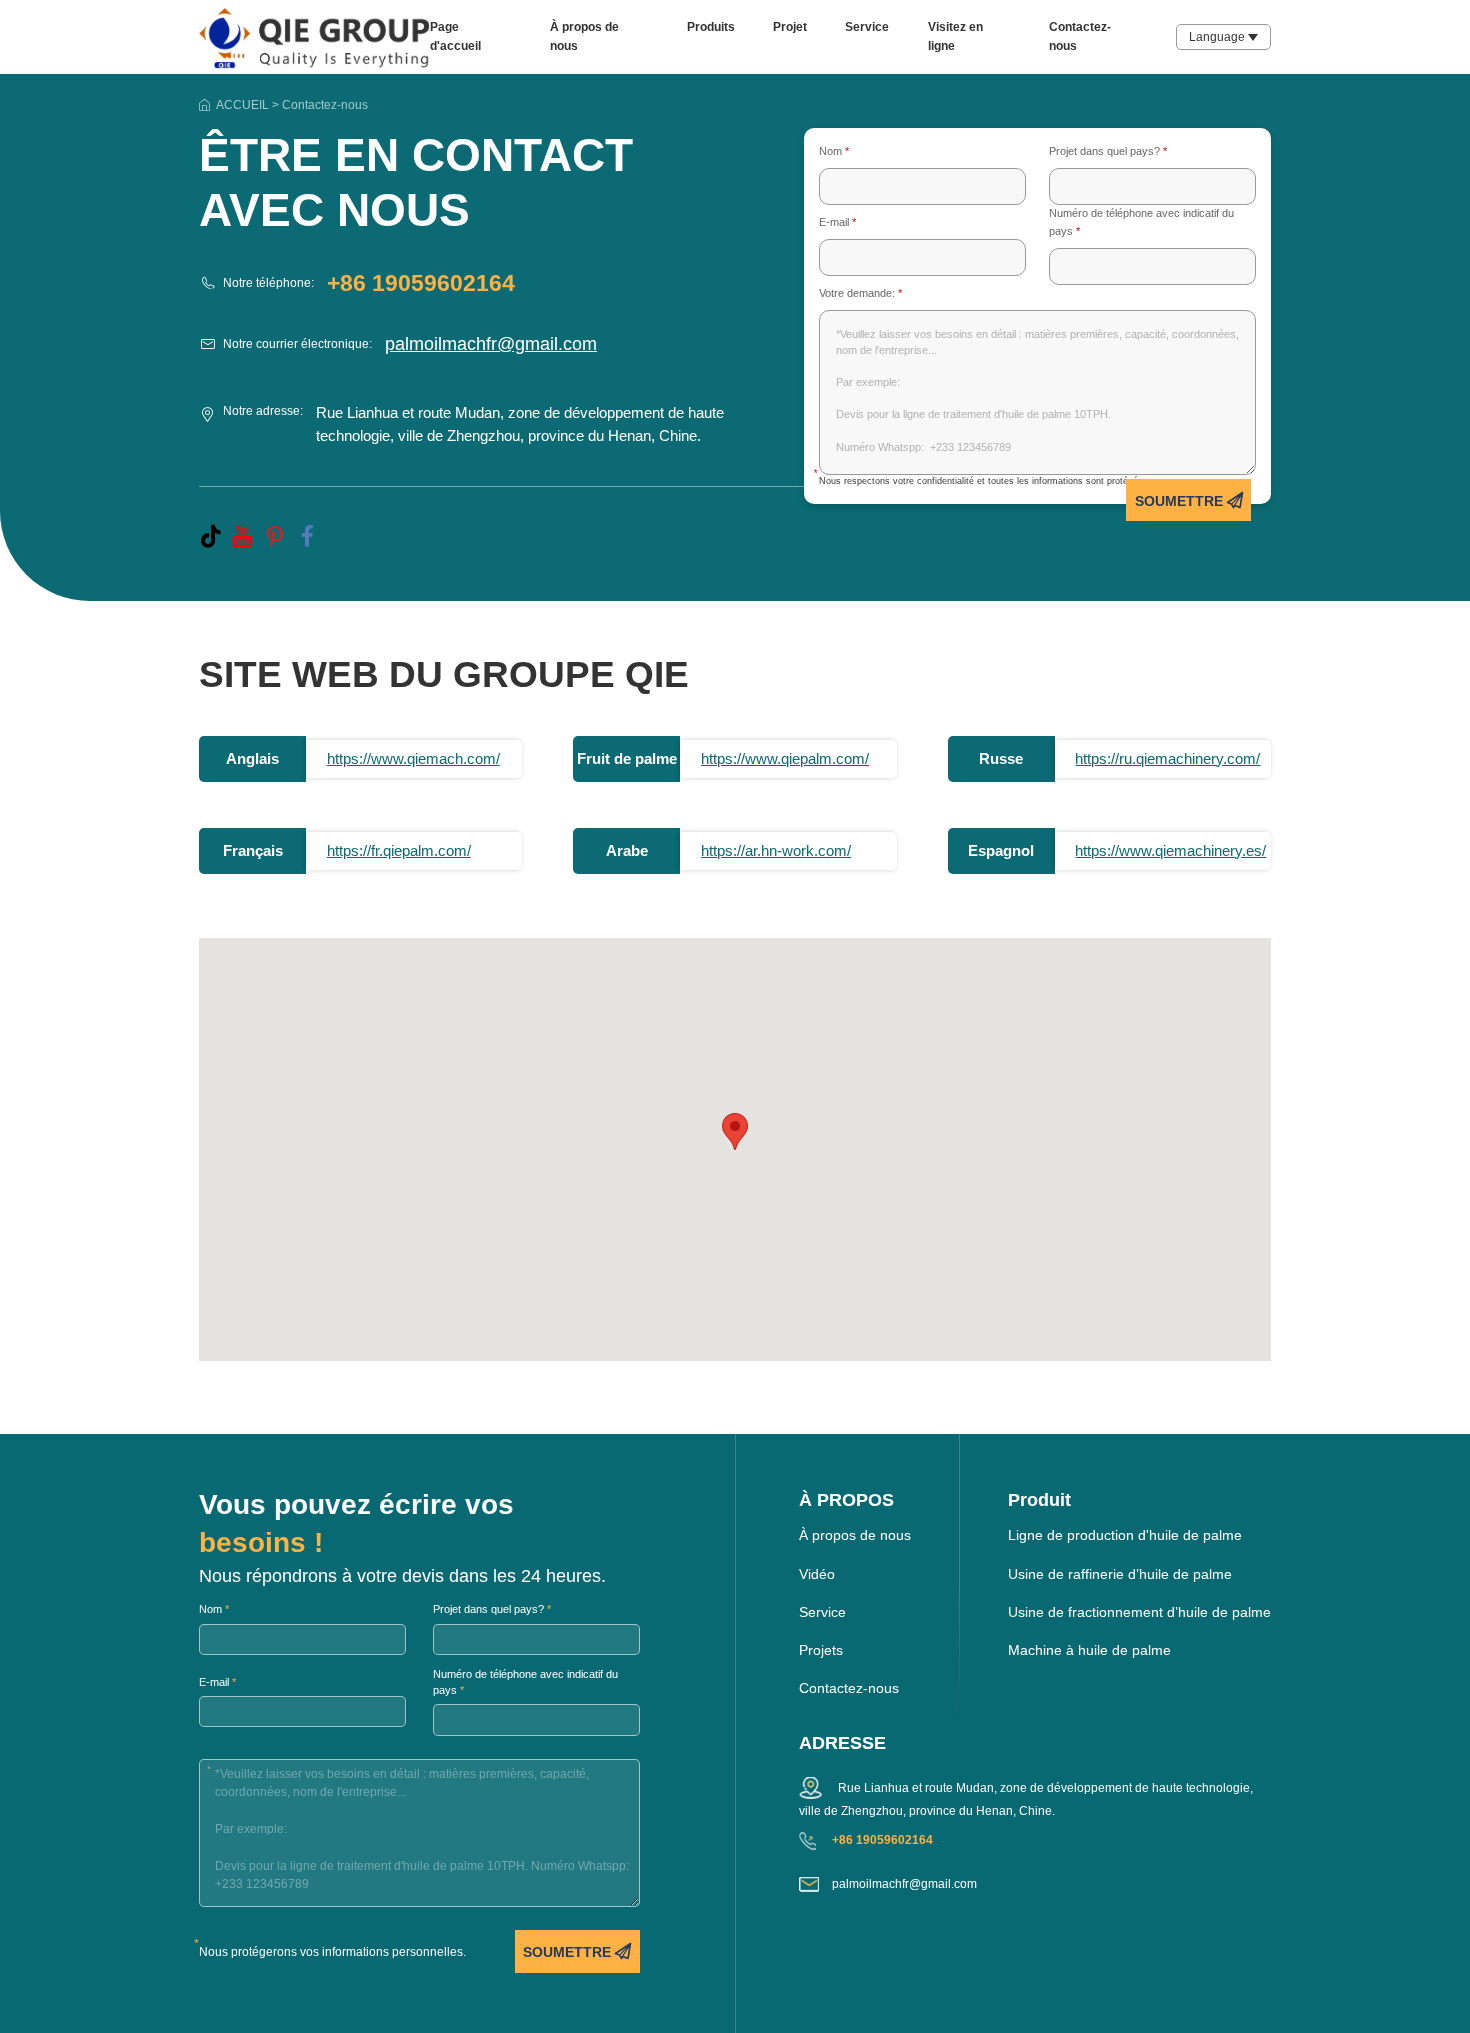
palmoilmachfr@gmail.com (491, 343)
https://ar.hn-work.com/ (776, 850)
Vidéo (817, 1574)
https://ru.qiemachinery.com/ (1167, 758)
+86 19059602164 (421, 283)
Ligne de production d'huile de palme (1125, 1535)
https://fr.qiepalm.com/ (399, 850)
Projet (790, 27)
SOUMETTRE (1181, 501)
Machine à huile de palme (1089, 1650)
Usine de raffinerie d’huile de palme (1120, 1574)
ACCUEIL (242, 105)
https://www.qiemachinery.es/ (1170, 850)
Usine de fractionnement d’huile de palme (1139, 1612)
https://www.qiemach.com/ (413, 758)
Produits (711, 27)
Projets (821, 1650)
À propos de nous (855, 1535)
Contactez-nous (849, 1688)
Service (867, 27)
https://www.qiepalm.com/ (785, 758)
